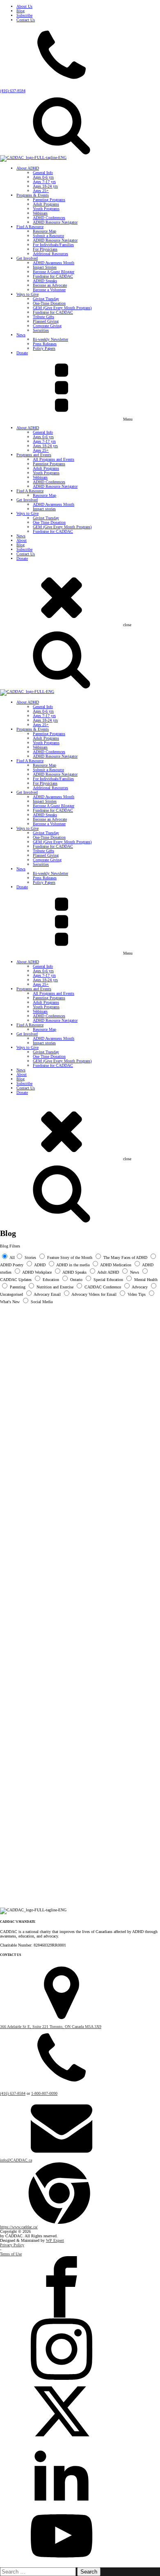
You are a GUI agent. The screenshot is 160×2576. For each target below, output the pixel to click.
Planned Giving (46, 321)
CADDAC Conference (103, 1287)
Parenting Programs (49, 200)
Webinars (40, 213)
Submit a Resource (48, 236)
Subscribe (24, 15)
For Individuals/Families (53, 245)
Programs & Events (33, 195)
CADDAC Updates (16, 1280)
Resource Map (45, 231)
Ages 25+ (41, 191)
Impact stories (44, 509)
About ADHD (28, 168)
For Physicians (45, 249)
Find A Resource (30, 227)
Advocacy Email (47, 1294)
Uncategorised (11, 1294)
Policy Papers (44, 348)
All (12, 1257)
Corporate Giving (47, 326)
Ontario (76, 1280)
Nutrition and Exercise (55, 1287)
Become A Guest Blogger (54, 272)
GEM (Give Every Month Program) (62, 308)
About (22, 540)
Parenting (18, 1287)
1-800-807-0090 (44, 2093)
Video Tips (137, 1294)
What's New (10, 1302)
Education (51, 1280)
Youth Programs (46, 209)
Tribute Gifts (43, 317)
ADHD (40, 1265)
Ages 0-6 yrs (43, 177)
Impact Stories (45, 267)
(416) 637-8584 (13, 91)
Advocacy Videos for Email (94, 1294)
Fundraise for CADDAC (53, 276)
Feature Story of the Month (70, 1257)
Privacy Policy (12, 2245)
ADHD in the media (73, 1265)
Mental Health (146, 1280)
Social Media (42, 1302)
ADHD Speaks (45, 281)
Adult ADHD (108, 1272)
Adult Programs (46, 204)
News (21, 335)
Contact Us (26, 20)
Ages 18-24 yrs (45, 186)
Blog (21, 11)
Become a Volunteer (49, 290)
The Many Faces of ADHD (125, 1257)
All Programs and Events (54, 459)
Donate (22, 353)
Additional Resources (50, 254)
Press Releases (45, 344)
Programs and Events (34, 455)
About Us (24, 6)
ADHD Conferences (49, 218)
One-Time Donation (49, 303)
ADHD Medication (116, 1265)
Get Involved (27, 258)
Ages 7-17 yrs (44, 182)
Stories (30, 1257)
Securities (41, 330)
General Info (43, 173)
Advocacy (140, 1287)
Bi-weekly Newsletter (50, 339)
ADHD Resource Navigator (55, 222)
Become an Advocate (50, 285)
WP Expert (55, 2240)
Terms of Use (11, 2254)
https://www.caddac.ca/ (19, 2227)
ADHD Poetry (12, 1265)
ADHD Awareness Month (54, 263)
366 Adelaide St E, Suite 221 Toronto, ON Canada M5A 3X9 (51, 2027)
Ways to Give (27, 294)
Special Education (108, 1280)
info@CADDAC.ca (16, 2160)
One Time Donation (49, 522)
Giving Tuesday (46, 299)
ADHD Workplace (37, 1272)
